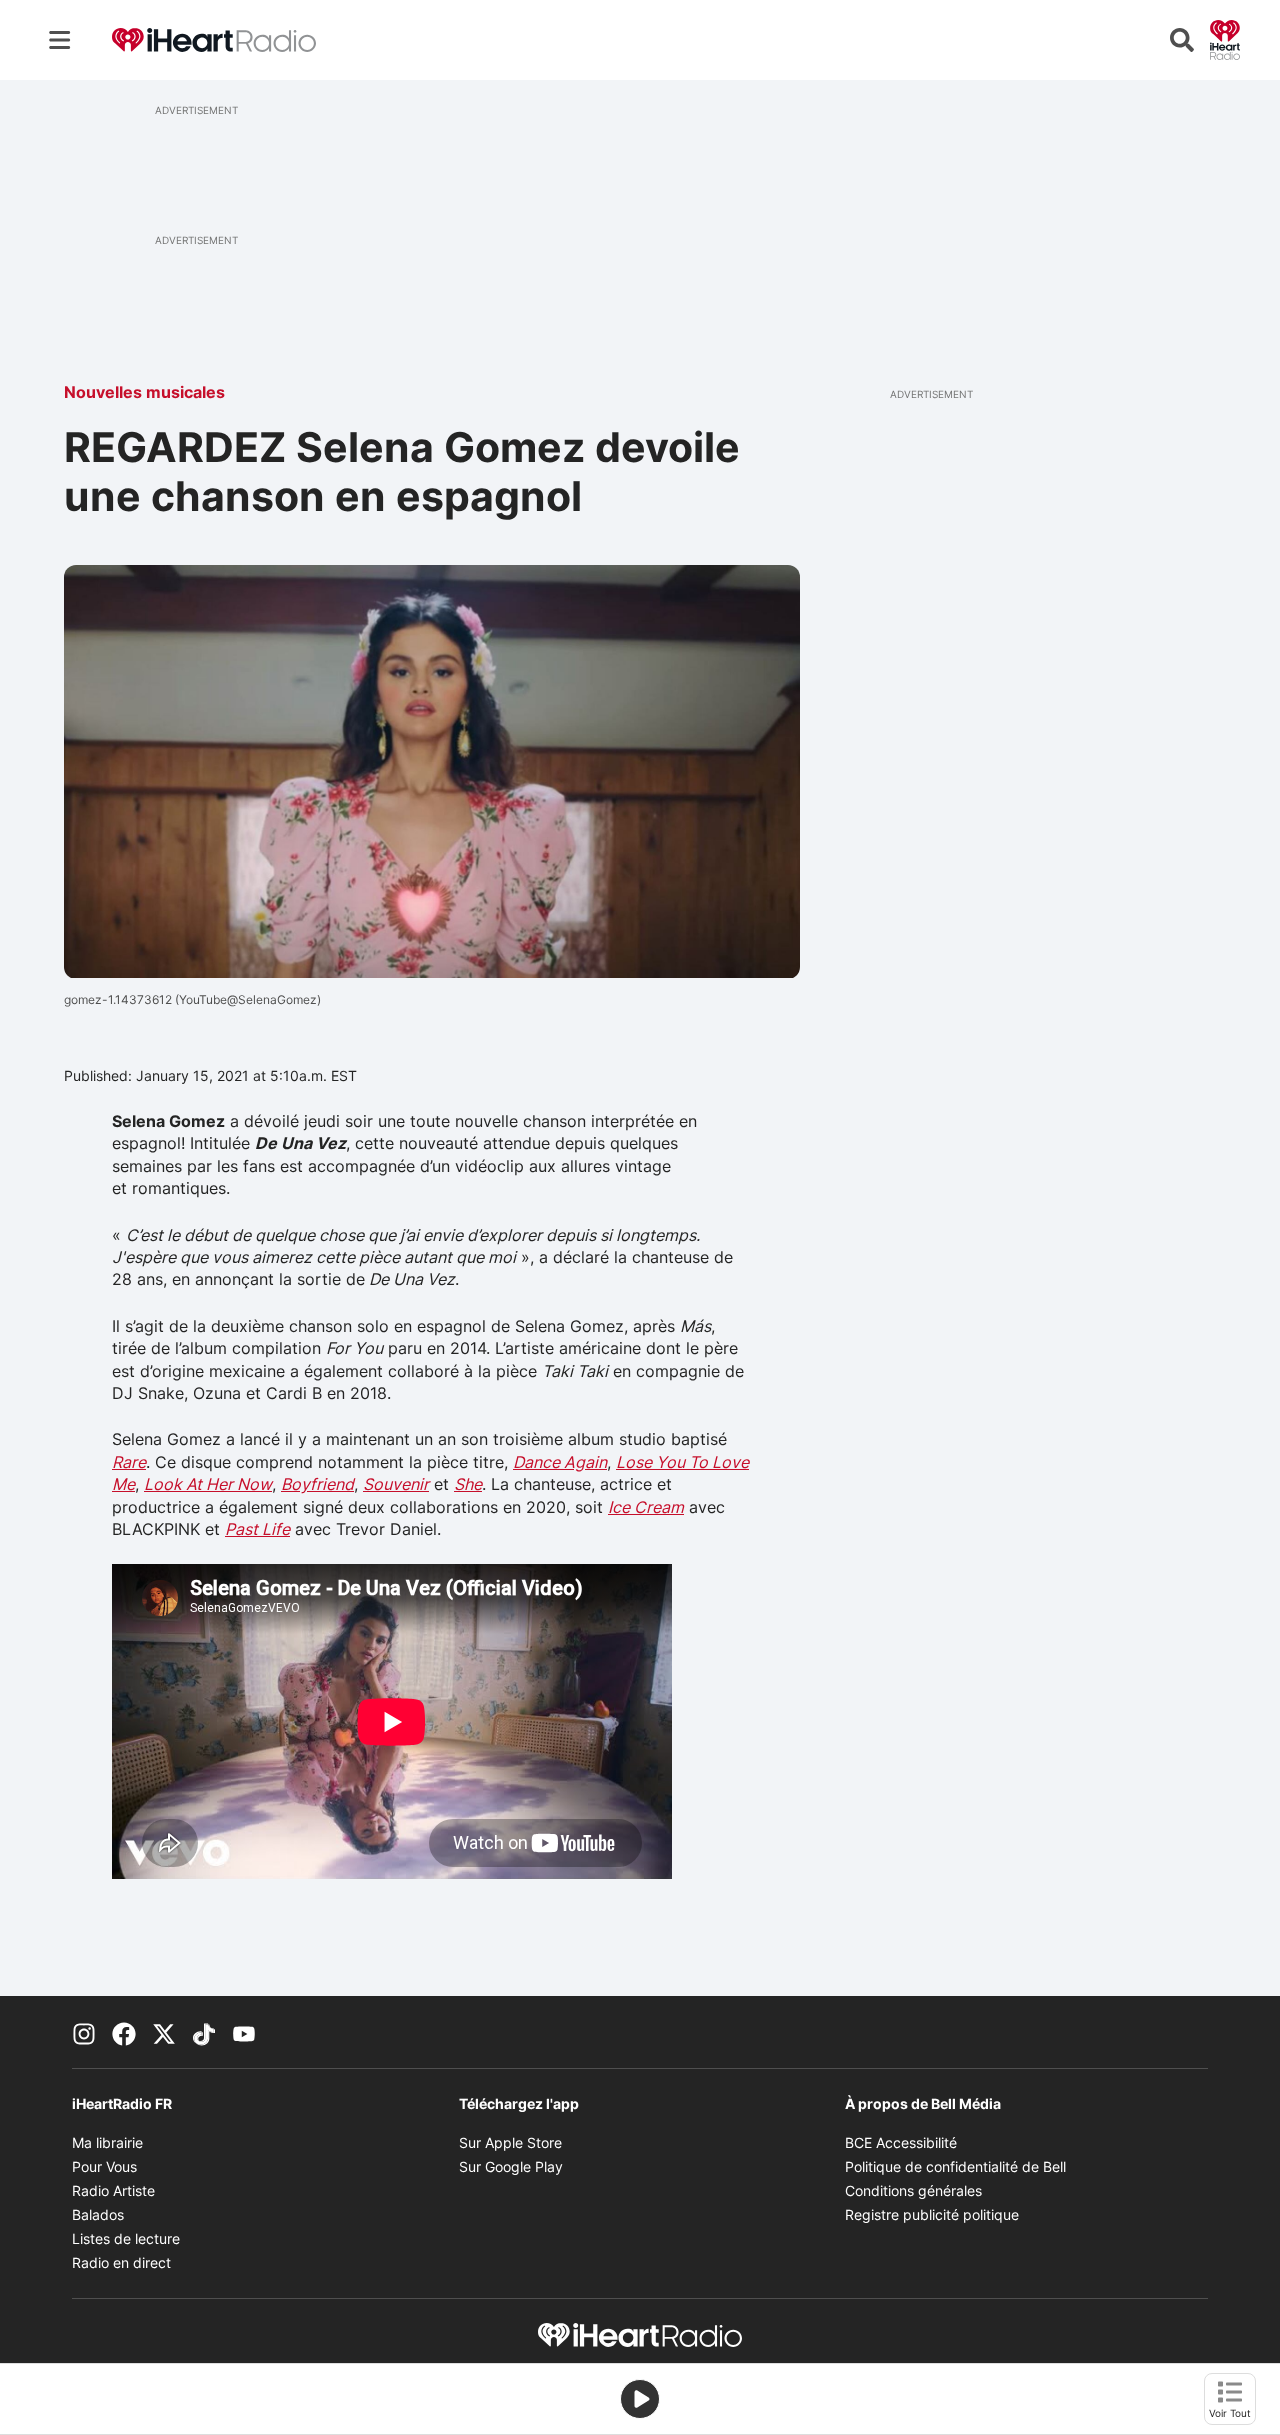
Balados (98, 2214)
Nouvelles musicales (144, 392)
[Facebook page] (124, 2032)
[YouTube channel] (244, 2032)
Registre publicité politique (932, 2214)
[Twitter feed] (164, 2032)
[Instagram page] (84, 2032)
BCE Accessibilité (901, 2142)
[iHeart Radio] (1225, 38)
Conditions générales (913, 2190)
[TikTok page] (204, 2032)
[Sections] (60, 40)
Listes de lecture (126, 2238)
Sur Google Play (511, 2166)
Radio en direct (121, 2262)
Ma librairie (107, 2142)
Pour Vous (104, 2166)
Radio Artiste (113, 2190)
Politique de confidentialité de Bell (955, 2166)
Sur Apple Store (510, 2142)
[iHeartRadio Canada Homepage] (214, 40)
